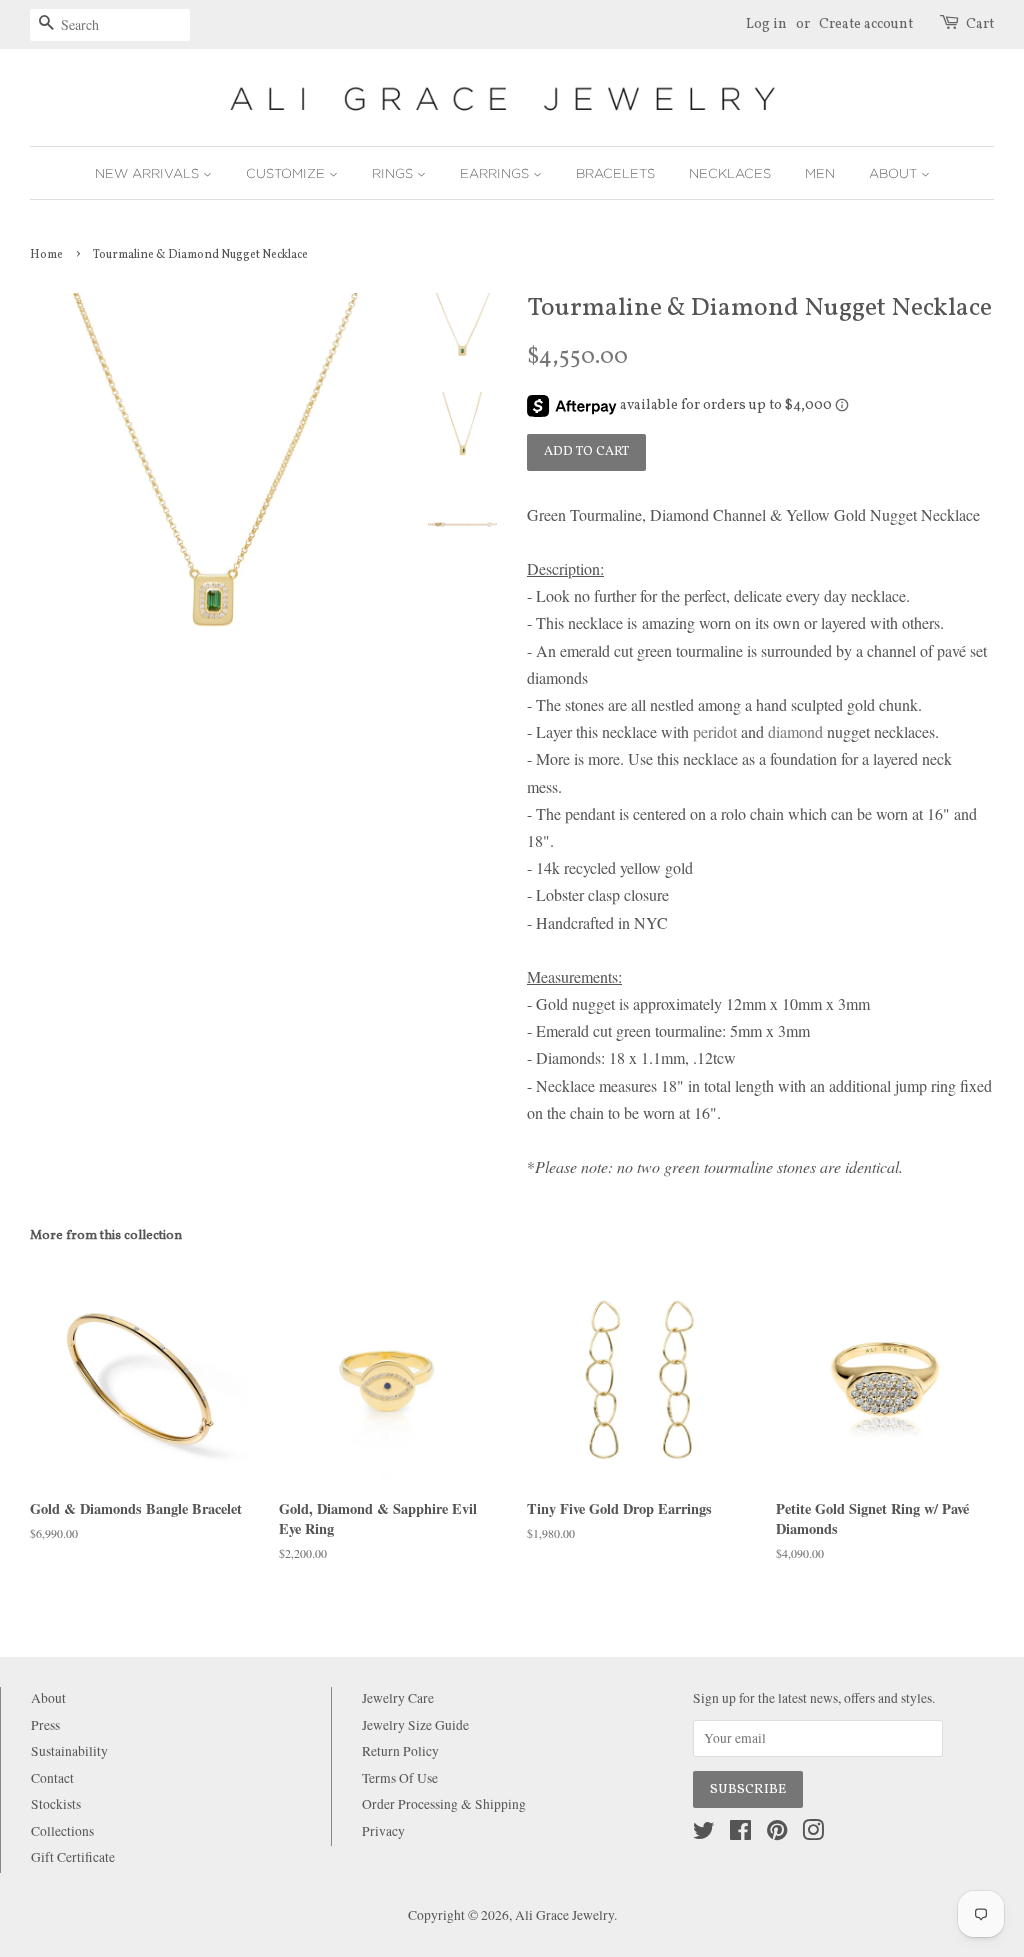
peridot (715, 731)
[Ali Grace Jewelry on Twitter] (704, 1834)
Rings (394, 173)
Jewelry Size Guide (415, 1725)
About (895, 173)
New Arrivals (149, 173)
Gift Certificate (73, 1857)
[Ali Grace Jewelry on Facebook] (740, 1834)
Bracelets (615, 173)
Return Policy (400, 1751)
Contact (52, 1778)
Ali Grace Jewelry (564, 1915)
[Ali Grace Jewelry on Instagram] (813, 1834)
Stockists (56, 1804)
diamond (795, 731)
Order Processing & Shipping (444, 1804)
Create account (866, 24)
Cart (980, 24)
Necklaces (730, 173)
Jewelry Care (398, 1698)
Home (46, 255)
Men (820, 173)
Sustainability (69, 1751)
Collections (62, 1831)
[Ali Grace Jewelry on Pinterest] (777, 1834)
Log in (766, 24)
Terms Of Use (400, 1778)
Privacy (383, 1831)
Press (45, 1725)
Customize (287, 173)
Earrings (496, 173)
